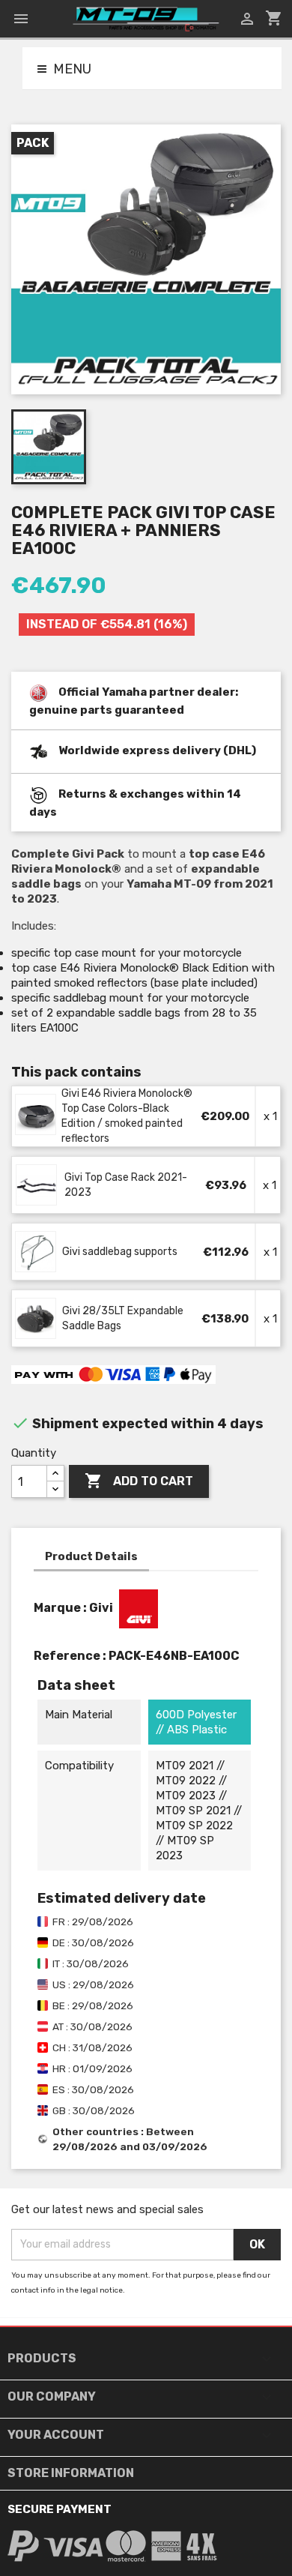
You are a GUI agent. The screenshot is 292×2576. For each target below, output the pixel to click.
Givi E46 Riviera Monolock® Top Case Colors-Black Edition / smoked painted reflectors (127, 1116)
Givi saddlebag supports (120, 1252)
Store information (71, 2473)
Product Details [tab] (91, 1556)
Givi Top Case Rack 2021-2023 (126, 1185)
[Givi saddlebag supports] (36, 1252)
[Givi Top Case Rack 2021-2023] (37, 1185)
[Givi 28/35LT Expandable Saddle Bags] (36, 1319)
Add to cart (139, 1481)
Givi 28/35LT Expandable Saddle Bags (123, 1318)
